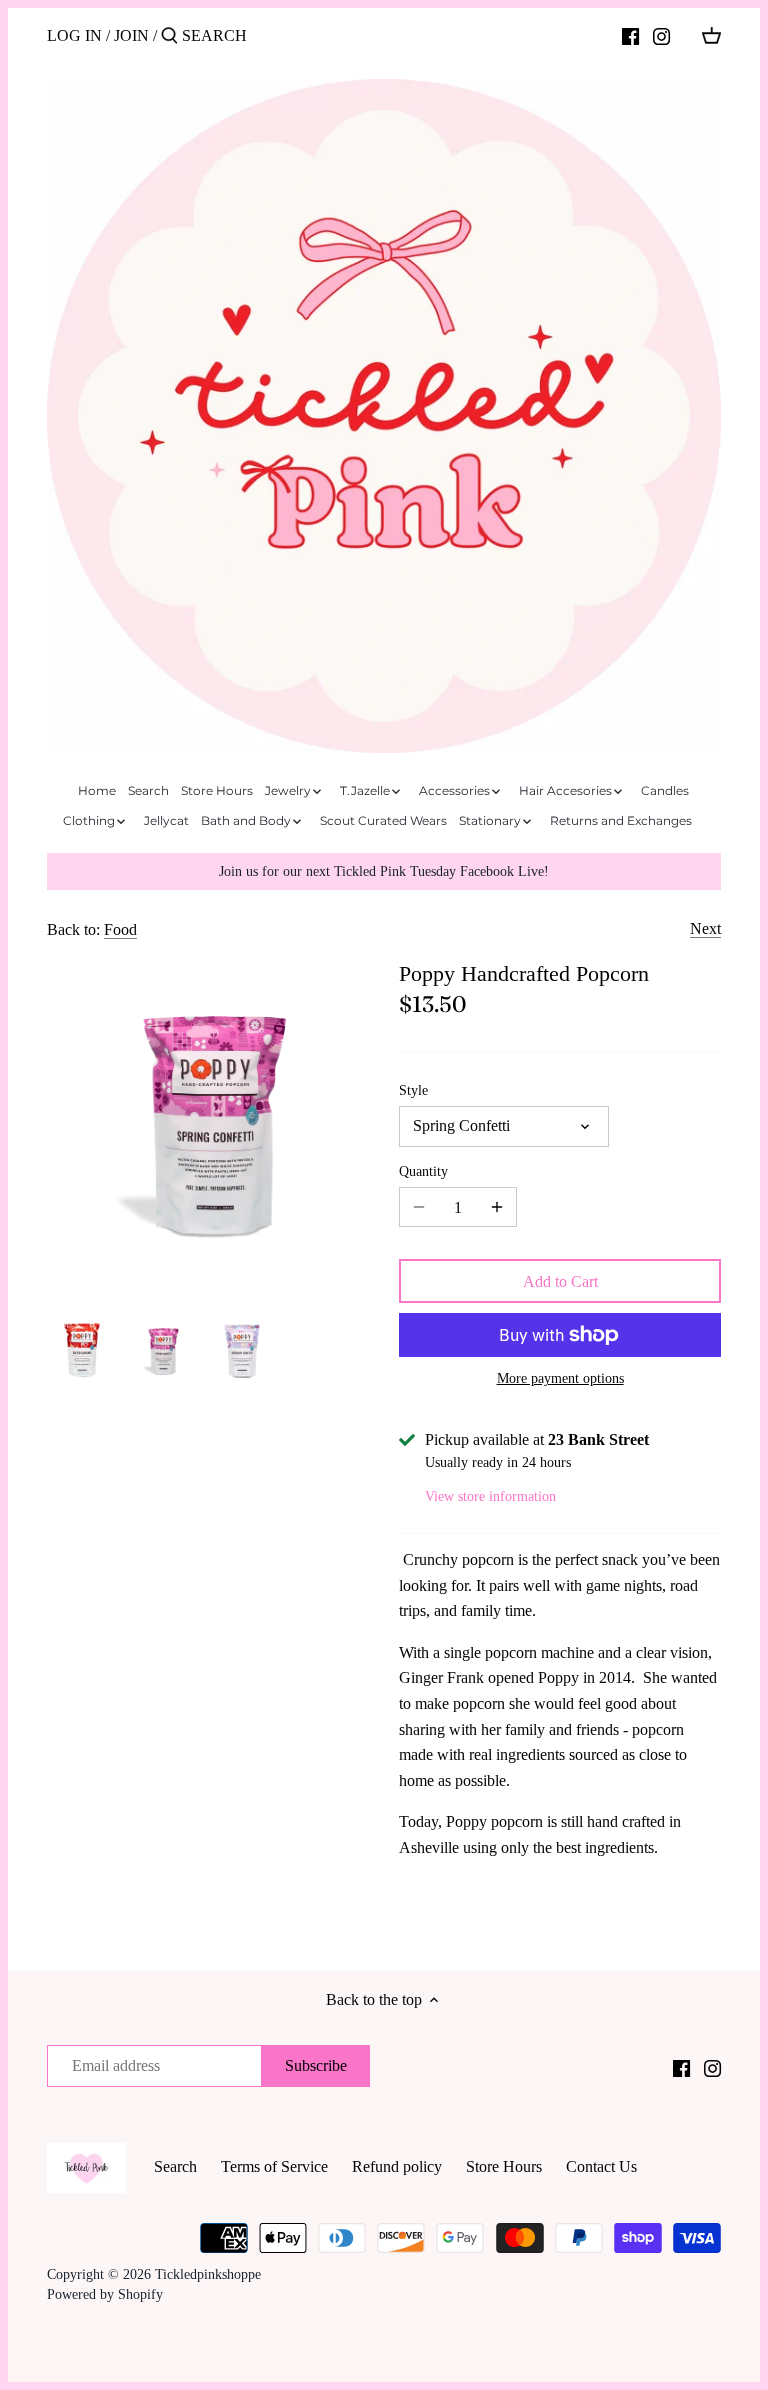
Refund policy (397, 2166)
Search (175, 2166)
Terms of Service (274, 2166)
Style (413, 1090)
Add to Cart (560, 1281)
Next (705, 928)
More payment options (560, 1378)
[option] (82, 1350)
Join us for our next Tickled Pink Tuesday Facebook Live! (384, 871)
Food (120, 929)
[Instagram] (661, 35)
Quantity (423, 1171)
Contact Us (601, 2166)
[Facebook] (630, 35)
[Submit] (169, 37)
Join (131, 35)
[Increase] (497, 1207)
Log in (74, 35)
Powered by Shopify (105, 2294)
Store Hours (504, 2166)
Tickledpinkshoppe (208, 2274)
